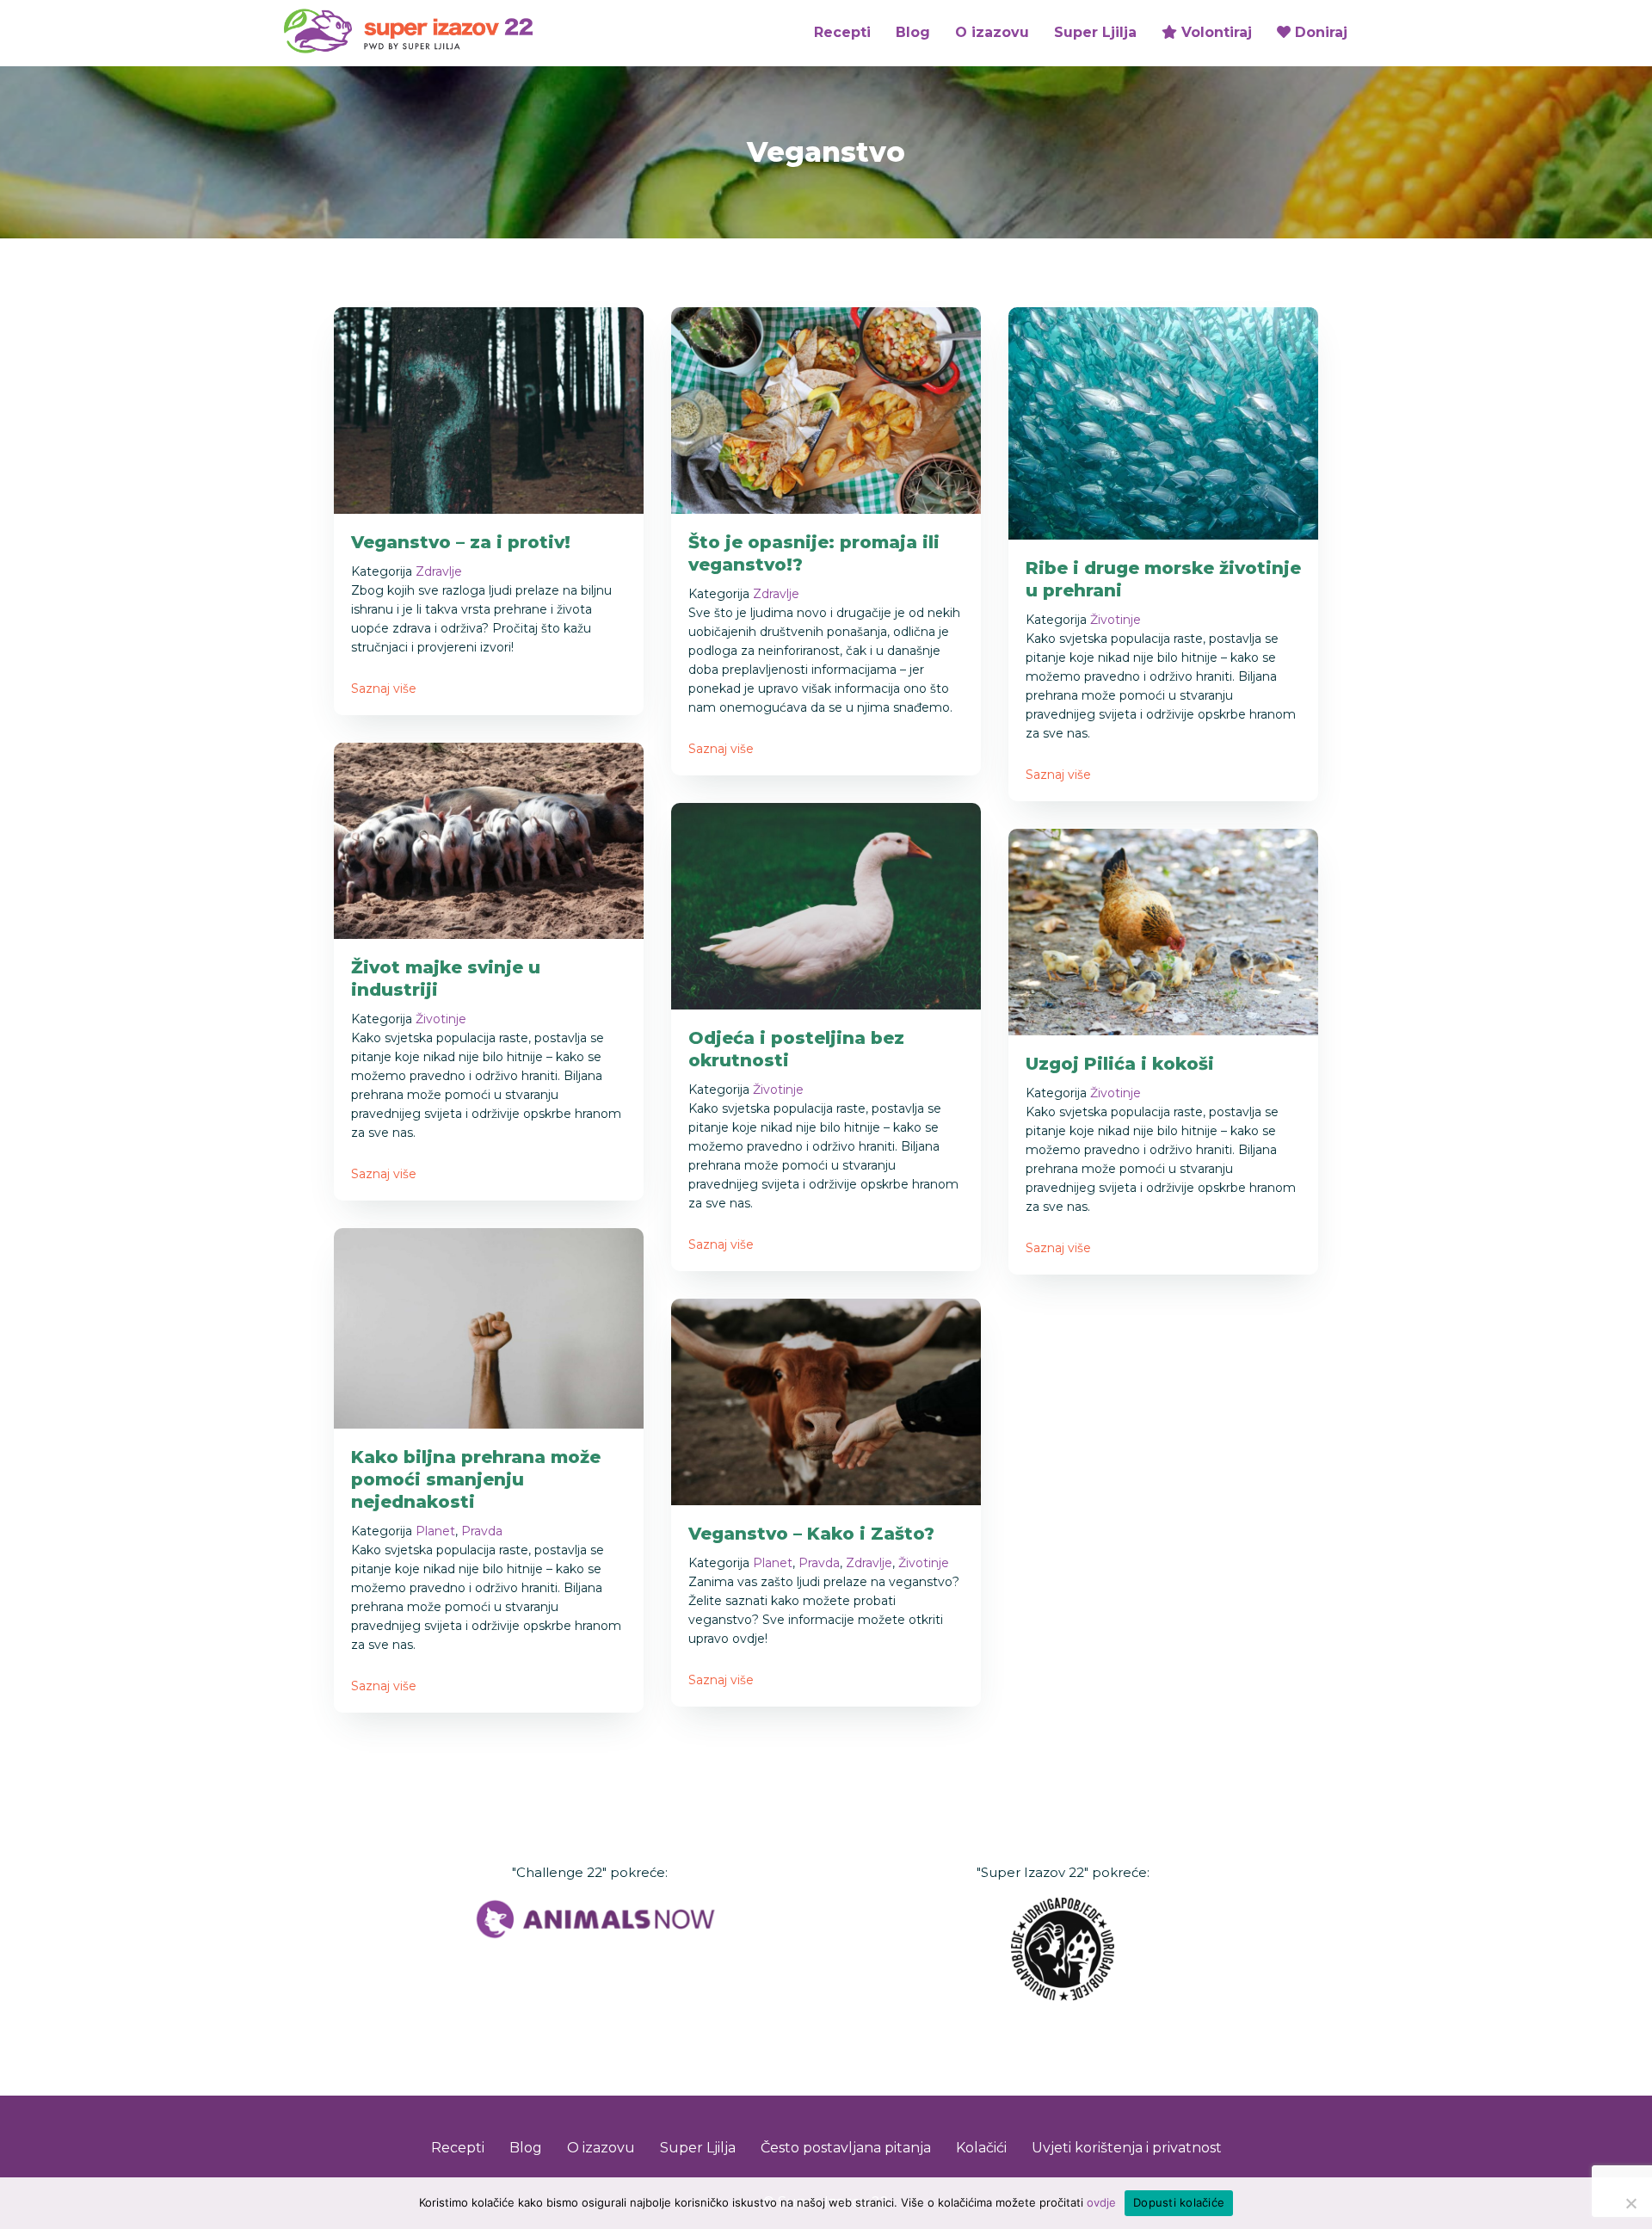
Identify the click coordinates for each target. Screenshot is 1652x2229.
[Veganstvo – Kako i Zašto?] (826, 1401)
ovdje (1101, 2202)
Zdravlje (439, 571)
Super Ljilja (1095, 32)
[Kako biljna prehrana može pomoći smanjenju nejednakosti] (489, 1328)
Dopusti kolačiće (1179, 2202)
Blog (913, 32)
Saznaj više (384, 688)
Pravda (482, 1531)
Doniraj (1319, 32)
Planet (435, 1531)
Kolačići (981, 2148)
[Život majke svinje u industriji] (489, 840)
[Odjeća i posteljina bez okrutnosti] (826, 905)
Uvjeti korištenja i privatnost (1127, 2148)
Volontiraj (1214, 32)
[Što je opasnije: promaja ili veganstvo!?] (826, 409)
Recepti (842, 32)
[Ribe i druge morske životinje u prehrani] (1163, 422)
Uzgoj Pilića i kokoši (1120, 1064)
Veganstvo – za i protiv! (461, 542)
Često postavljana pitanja (846, 2148)
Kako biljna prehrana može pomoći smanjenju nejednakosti (476, 1479)
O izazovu (992, 32)
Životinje (1116, 620)
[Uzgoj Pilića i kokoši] (1163, 931)
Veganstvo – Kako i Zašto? (811, 1534)
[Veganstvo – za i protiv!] (489, 409)
